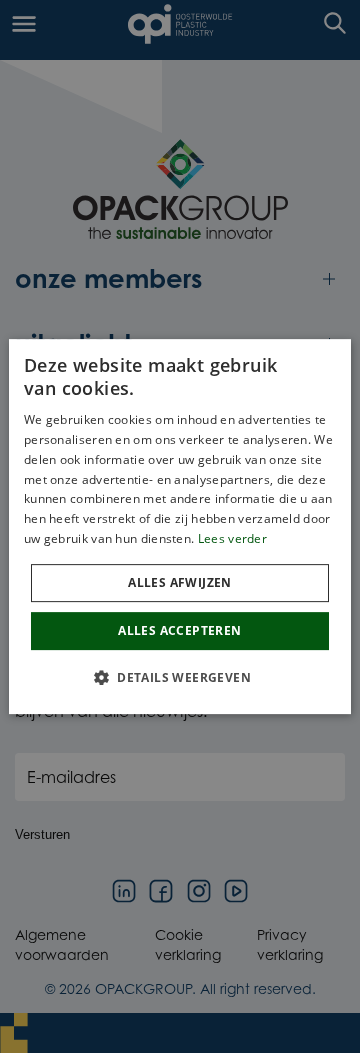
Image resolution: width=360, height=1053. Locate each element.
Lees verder (232, 538)
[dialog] (180, 527)
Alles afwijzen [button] (180, 582)
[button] (180, 677)
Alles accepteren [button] (179, 630)
